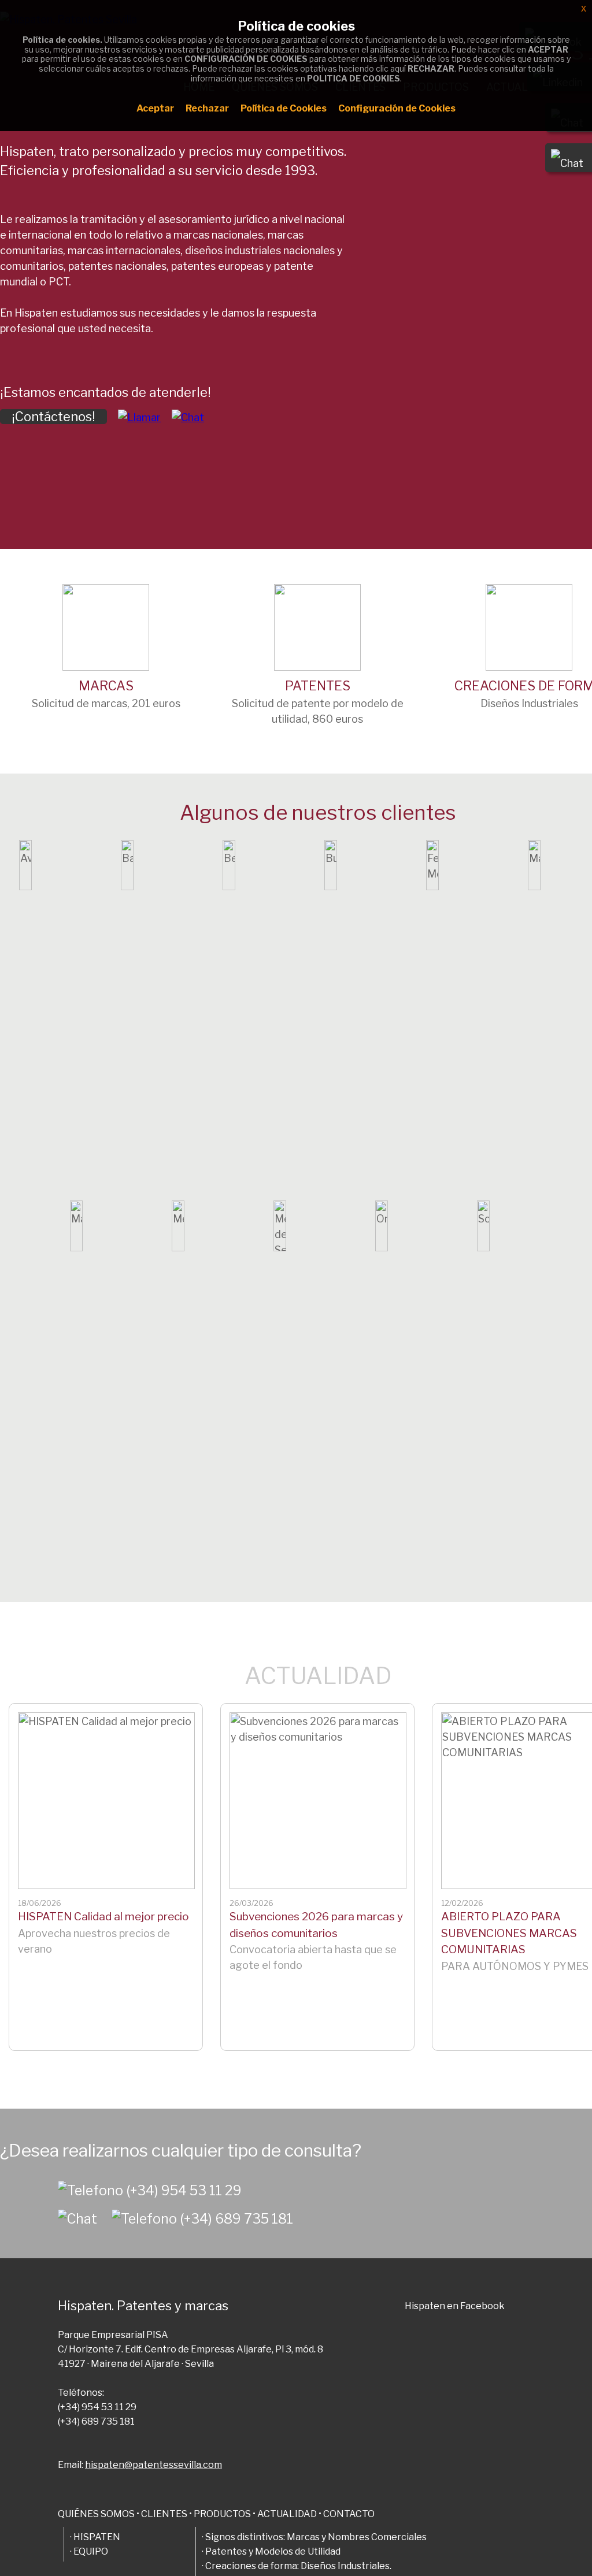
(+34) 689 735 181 (236, 2219)
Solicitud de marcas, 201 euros (106, 694)
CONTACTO (349, 2514)
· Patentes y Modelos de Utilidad (271, 2551)
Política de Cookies (284, 108)
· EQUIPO (89, 2551)
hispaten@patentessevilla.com (153, 2465)
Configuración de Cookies (397, 108)
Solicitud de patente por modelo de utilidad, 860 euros (318, 702)
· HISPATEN (95, 2537)
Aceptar (155, 108)
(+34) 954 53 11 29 (184, 2191)
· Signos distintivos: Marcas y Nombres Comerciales (314, 2537)
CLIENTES (164, 2514)
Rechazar (207, 108)
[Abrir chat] (85, 2219)
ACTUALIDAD (318, 1676)
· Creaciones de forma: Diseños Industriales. (297, 2566)
